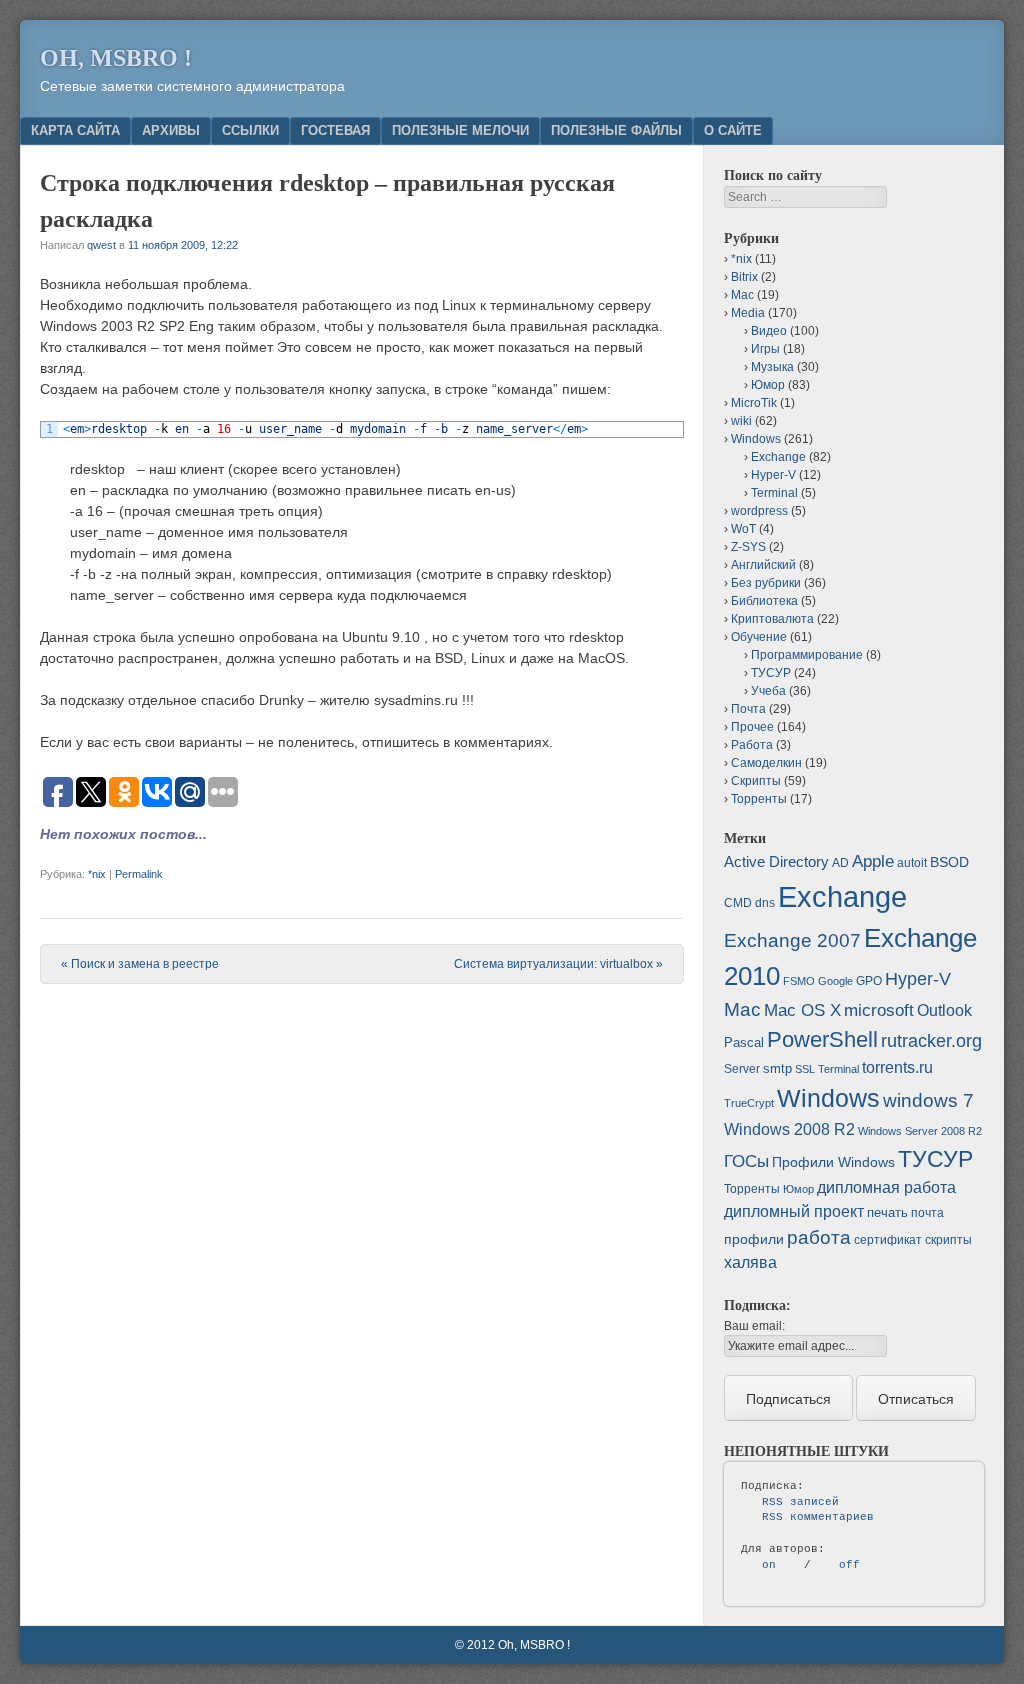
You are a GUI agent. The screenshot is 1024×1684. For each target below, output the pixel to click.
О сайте (733, 130)
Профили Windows (833, 1162)
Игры (765, 349)
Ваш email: (754, 1326)
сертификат (888, 1240)
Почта (748, 709)
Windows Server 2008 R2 (920, 1131)
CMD (738, 903)
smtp (777, 1068)
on (769, 1565)
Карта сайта (75, 130)
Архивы (171, 130)
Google (835, 981)
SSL (805, 1069)
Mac (742, 295)
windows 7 (928, 1100)
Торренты (759, 799)
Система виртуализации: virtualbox (558, 964)
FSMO (799, 981)
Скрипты (756, 781)
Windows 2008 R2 (789, 1129)
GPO (869, 981)
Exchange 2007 (792, 940)
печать (887, 1212)
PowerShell (822, 1039)
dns (765, 903)
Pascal (744, 1042)
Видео (769, 331)
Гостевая (335, 130)
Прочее (752, 727)
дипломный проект (794, 1211)
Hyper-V (773, 475)
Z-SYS (748, 547)
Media (748, 313)
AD (840, 863)
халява (750, 1262)
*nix (97, 874)
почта (927, 1213)
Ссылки (250, 130)
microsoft (879, 1010)
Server (742, 1069)
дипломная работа (886, 1187)
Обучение (759, 637)
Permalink (139, 874)
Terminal (774, 493)
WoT (743, 529)
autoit (912, 863)
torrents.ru (897, 1067)
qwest (101, 245)
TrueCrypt (749, 1103)
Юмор (768, 385)
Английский (763, 565)
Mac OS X (802, 1010)
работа (819, 1237)
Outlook (944, 1010)
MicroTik (754, 403)
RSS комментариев (818, 1517)
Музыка (772, 367)
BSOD (949, 862)
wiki (741, 421)
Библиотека (764, 601)
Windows (756, 439)
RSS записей (800, 1502)
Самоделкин (766, 763)
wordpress (759, 511)
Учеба (768, 691)
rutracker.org (931, 1041)
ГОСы (746, 1161)
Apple (873, 861)
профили (754, 1239)
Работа (752, 745)
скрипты (948, 1240)
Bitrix (744, 277)
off (849, 1565)
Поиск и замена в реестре (140, 964)
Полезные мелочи (460, 130)
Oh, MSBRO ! (116, 58)
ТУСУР (771, 673)
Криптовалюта (772, 619)
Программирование (807, 655)
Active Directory (776, 861)
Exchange (778, 457)
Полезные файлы (616, 130)
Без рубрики (766, 583)
